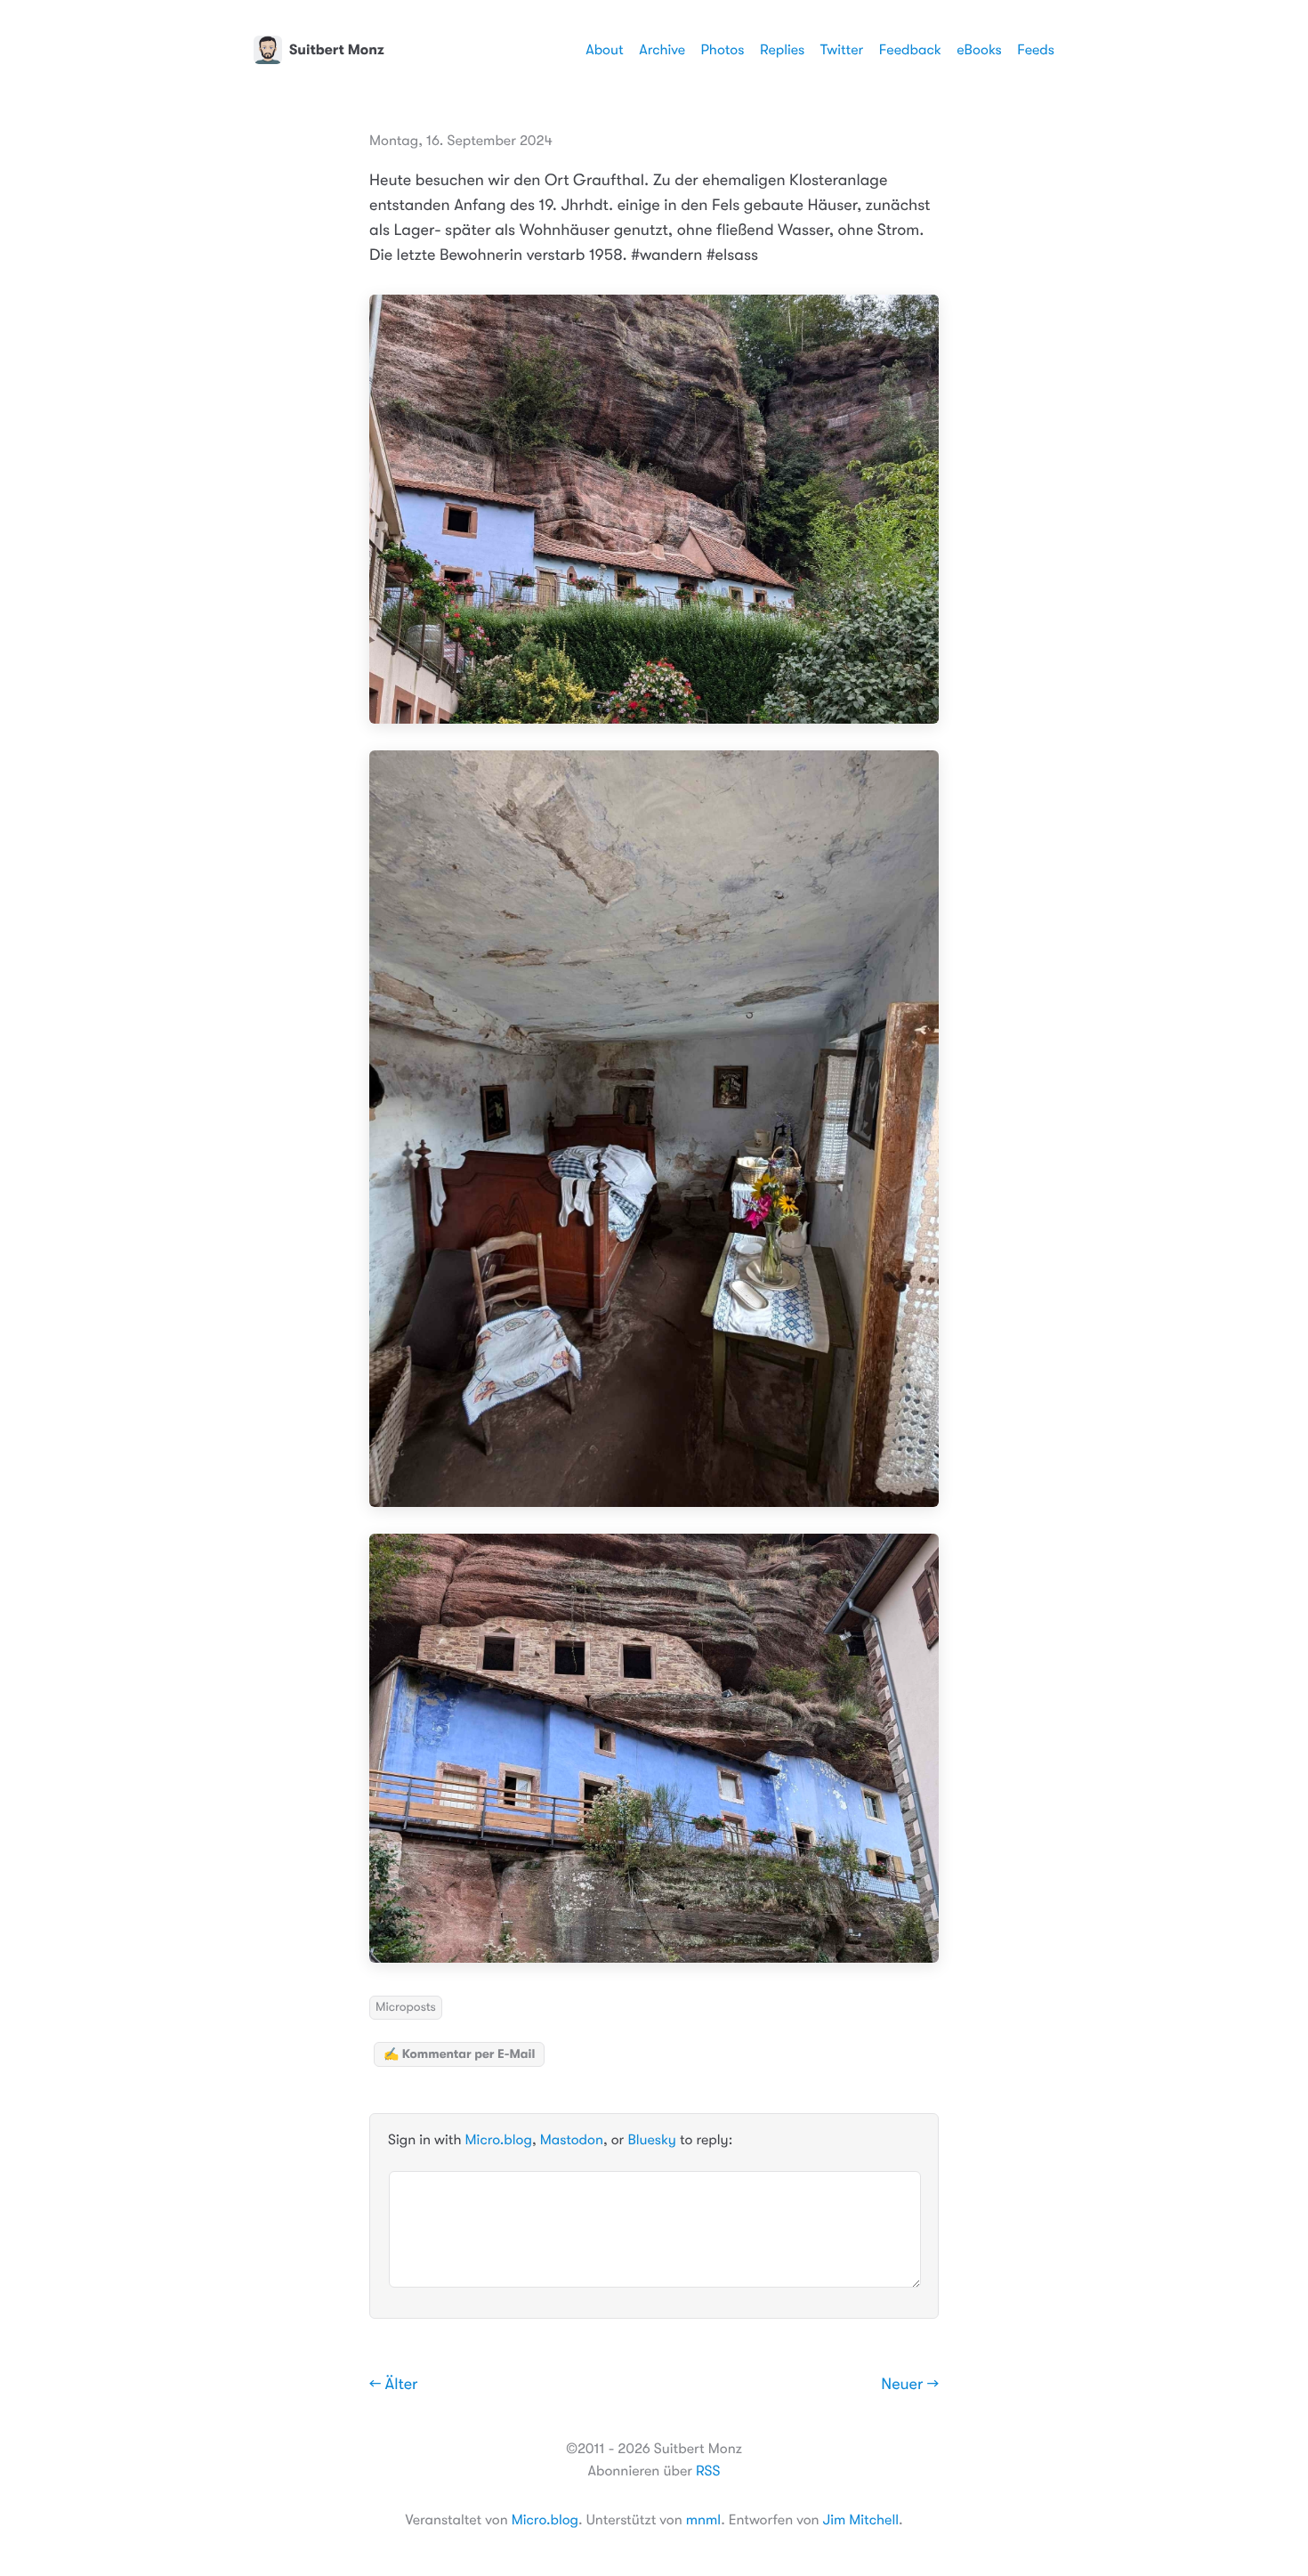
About (604, 50)
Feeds (1036, 50)
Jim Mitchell (861, 2520)
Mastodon (572, 2141)
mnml (703, 2520)
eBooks (979, 50)
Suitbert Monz (337, 50)
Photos (723, 50)
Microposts (406, 2007)
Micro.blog (499, 2141)
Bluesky (651, 2141)
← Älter (394, 2385)
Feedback (910, 50)
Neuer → (910, 2385)
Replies (782, 50)
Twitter (842, 50)
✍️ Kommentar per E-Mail (459, 2054)
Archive (662, 50)
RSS (708, 2471)
